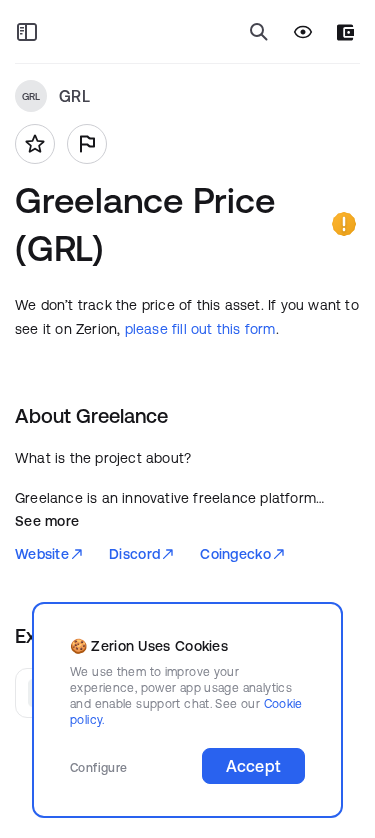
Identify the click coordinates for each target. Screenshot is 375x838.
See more (47, 521)
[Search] (259, 32)
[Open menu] (27, 32)
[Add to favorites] (35, 144)
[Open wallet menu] (345, 32)
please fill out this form (200, 329)
